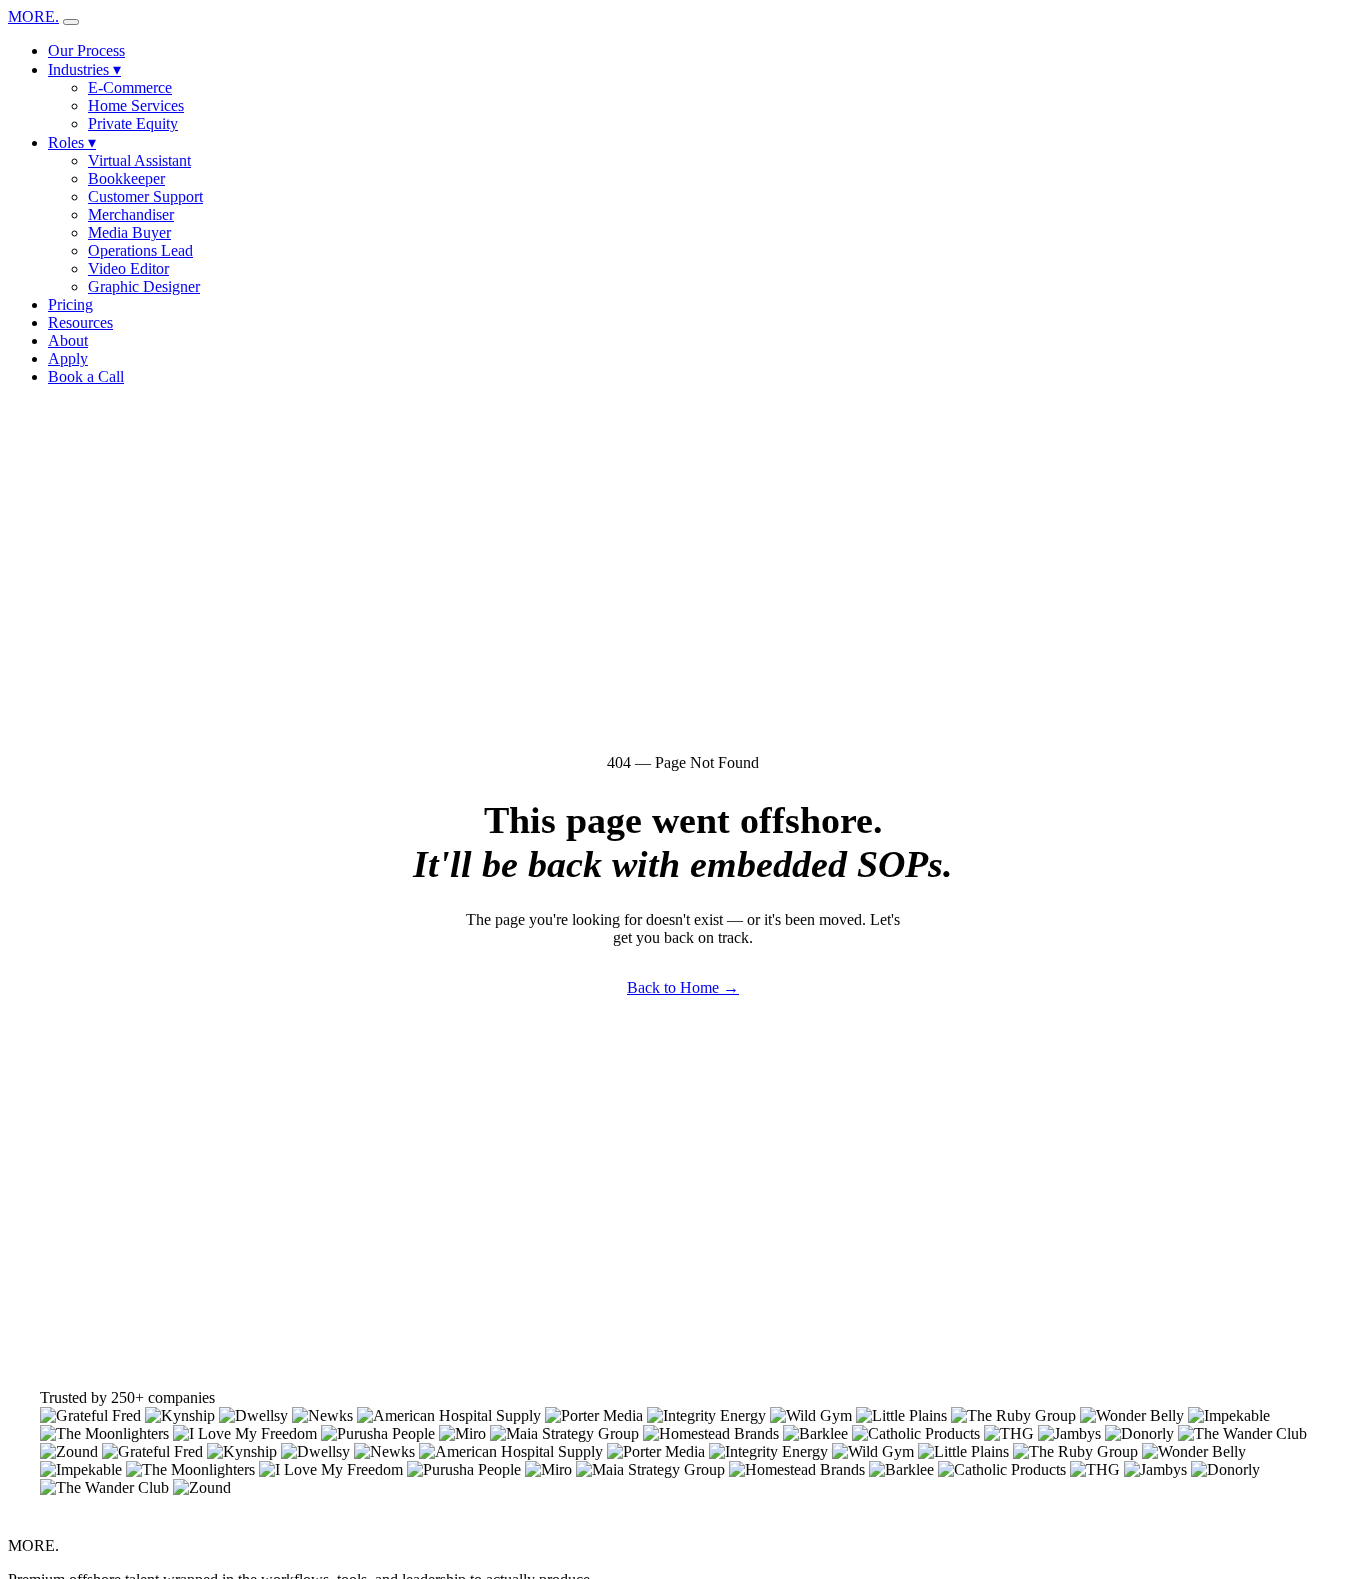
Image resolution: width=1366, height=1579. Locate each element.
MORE (33, 16)
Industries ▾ (84, 69)
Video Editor (128, 268)
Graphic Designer (144, 286)
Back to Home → (683, 987)
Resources (80, 322)
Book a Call (86, 376)
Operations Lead (140, 250)
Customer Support (145, 196)
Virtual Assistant (139, 160)
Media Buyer (129, 232)
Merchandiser (131, 214)
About (68, 340)
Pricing (70, 304)
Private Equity (133, 123)
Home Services (136, 105)
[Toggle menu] (71, 22)
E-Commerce (130, 87)
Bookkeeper (126, 178)
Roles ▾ (72, 142)
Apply (68, 358)
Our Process (86, 50)
